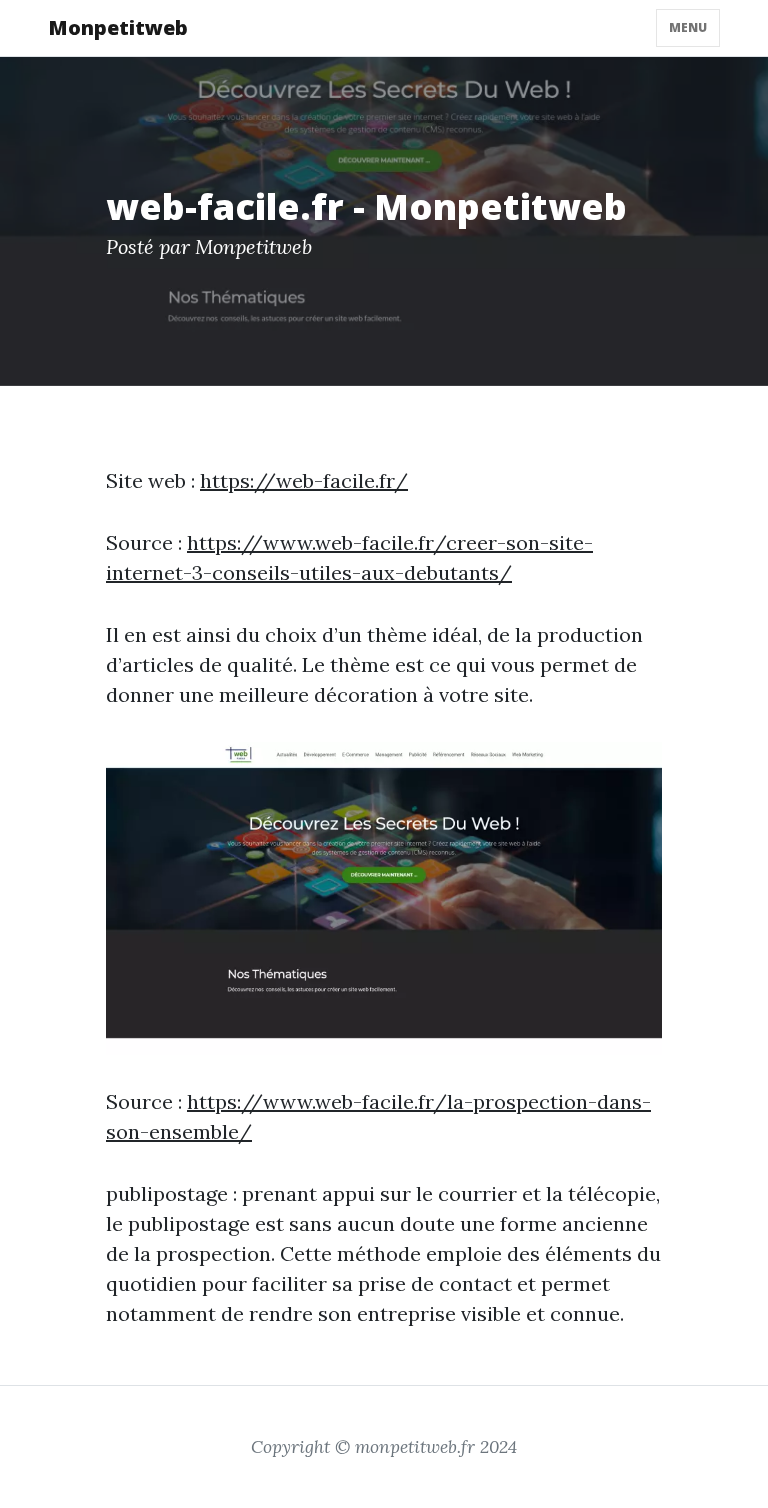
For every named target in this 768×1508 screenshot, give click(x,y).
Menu (688, 27)
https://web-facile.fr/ (304, 480)
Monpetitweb (118, 27)
